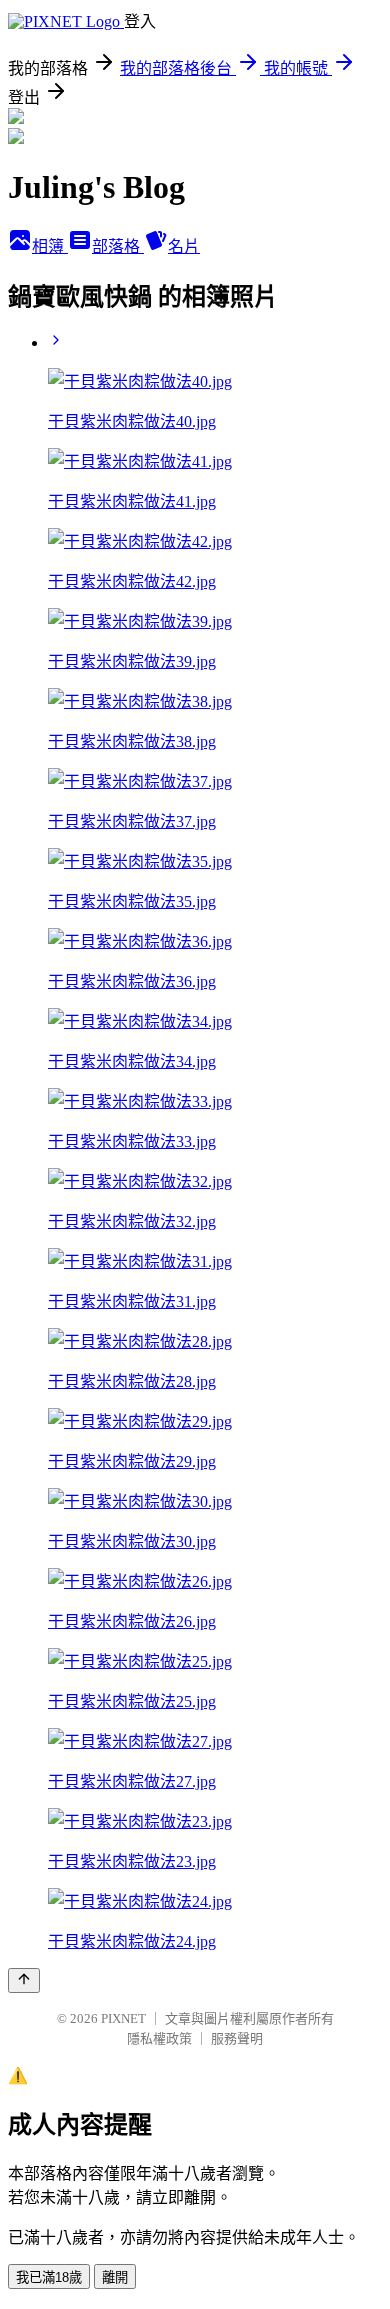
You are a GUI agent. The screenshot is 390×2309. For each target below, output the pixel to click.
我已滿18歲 (49, 2277)
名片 (184, 246)
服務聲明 (237, 2038)
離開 (115, 2277)
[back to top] (24, 1980)
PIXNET (123, 2018)
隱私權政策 (159, 2038)
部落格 (118, 246)
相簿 (50, 246)
